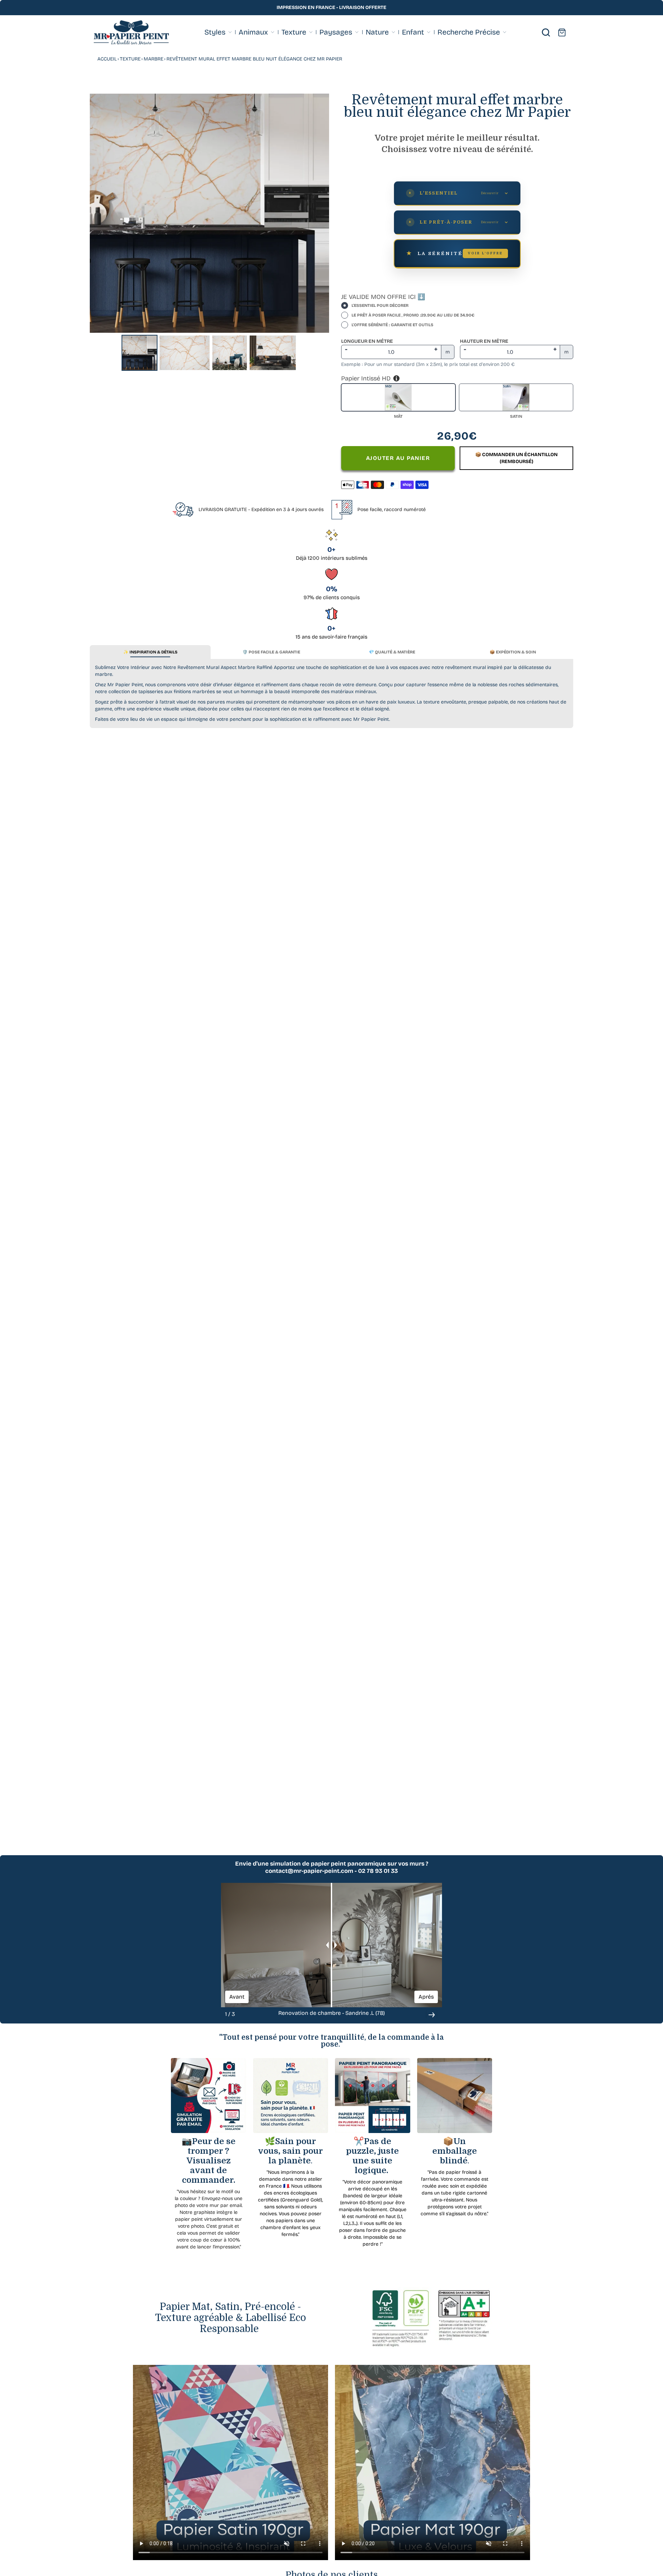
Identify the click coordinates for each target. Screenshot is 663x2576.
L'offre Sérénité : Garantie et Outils (392, 325)
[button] (432, 2015)
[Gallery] (209, 233)
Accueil (107, 59)
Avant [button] (237, 1997)
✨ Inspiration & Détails (150, 652)
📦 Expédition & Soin (513, 652)
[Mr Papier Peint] (131, 33)
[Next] (319, 213)
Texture (130, 59)
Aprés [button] (426, 1997)
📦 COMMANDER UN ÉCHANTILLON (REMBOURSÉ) (516, 458)
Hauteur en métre (484, 341)
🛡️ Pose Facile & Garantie (271, 652)
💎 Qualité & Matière (392, 652)
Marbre (153, 59)
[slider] (331, 1945)
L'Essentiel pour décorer (380, 305)
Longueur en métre (367, 341)
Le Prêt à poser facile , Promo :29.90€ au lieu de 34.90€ (413, 315)
